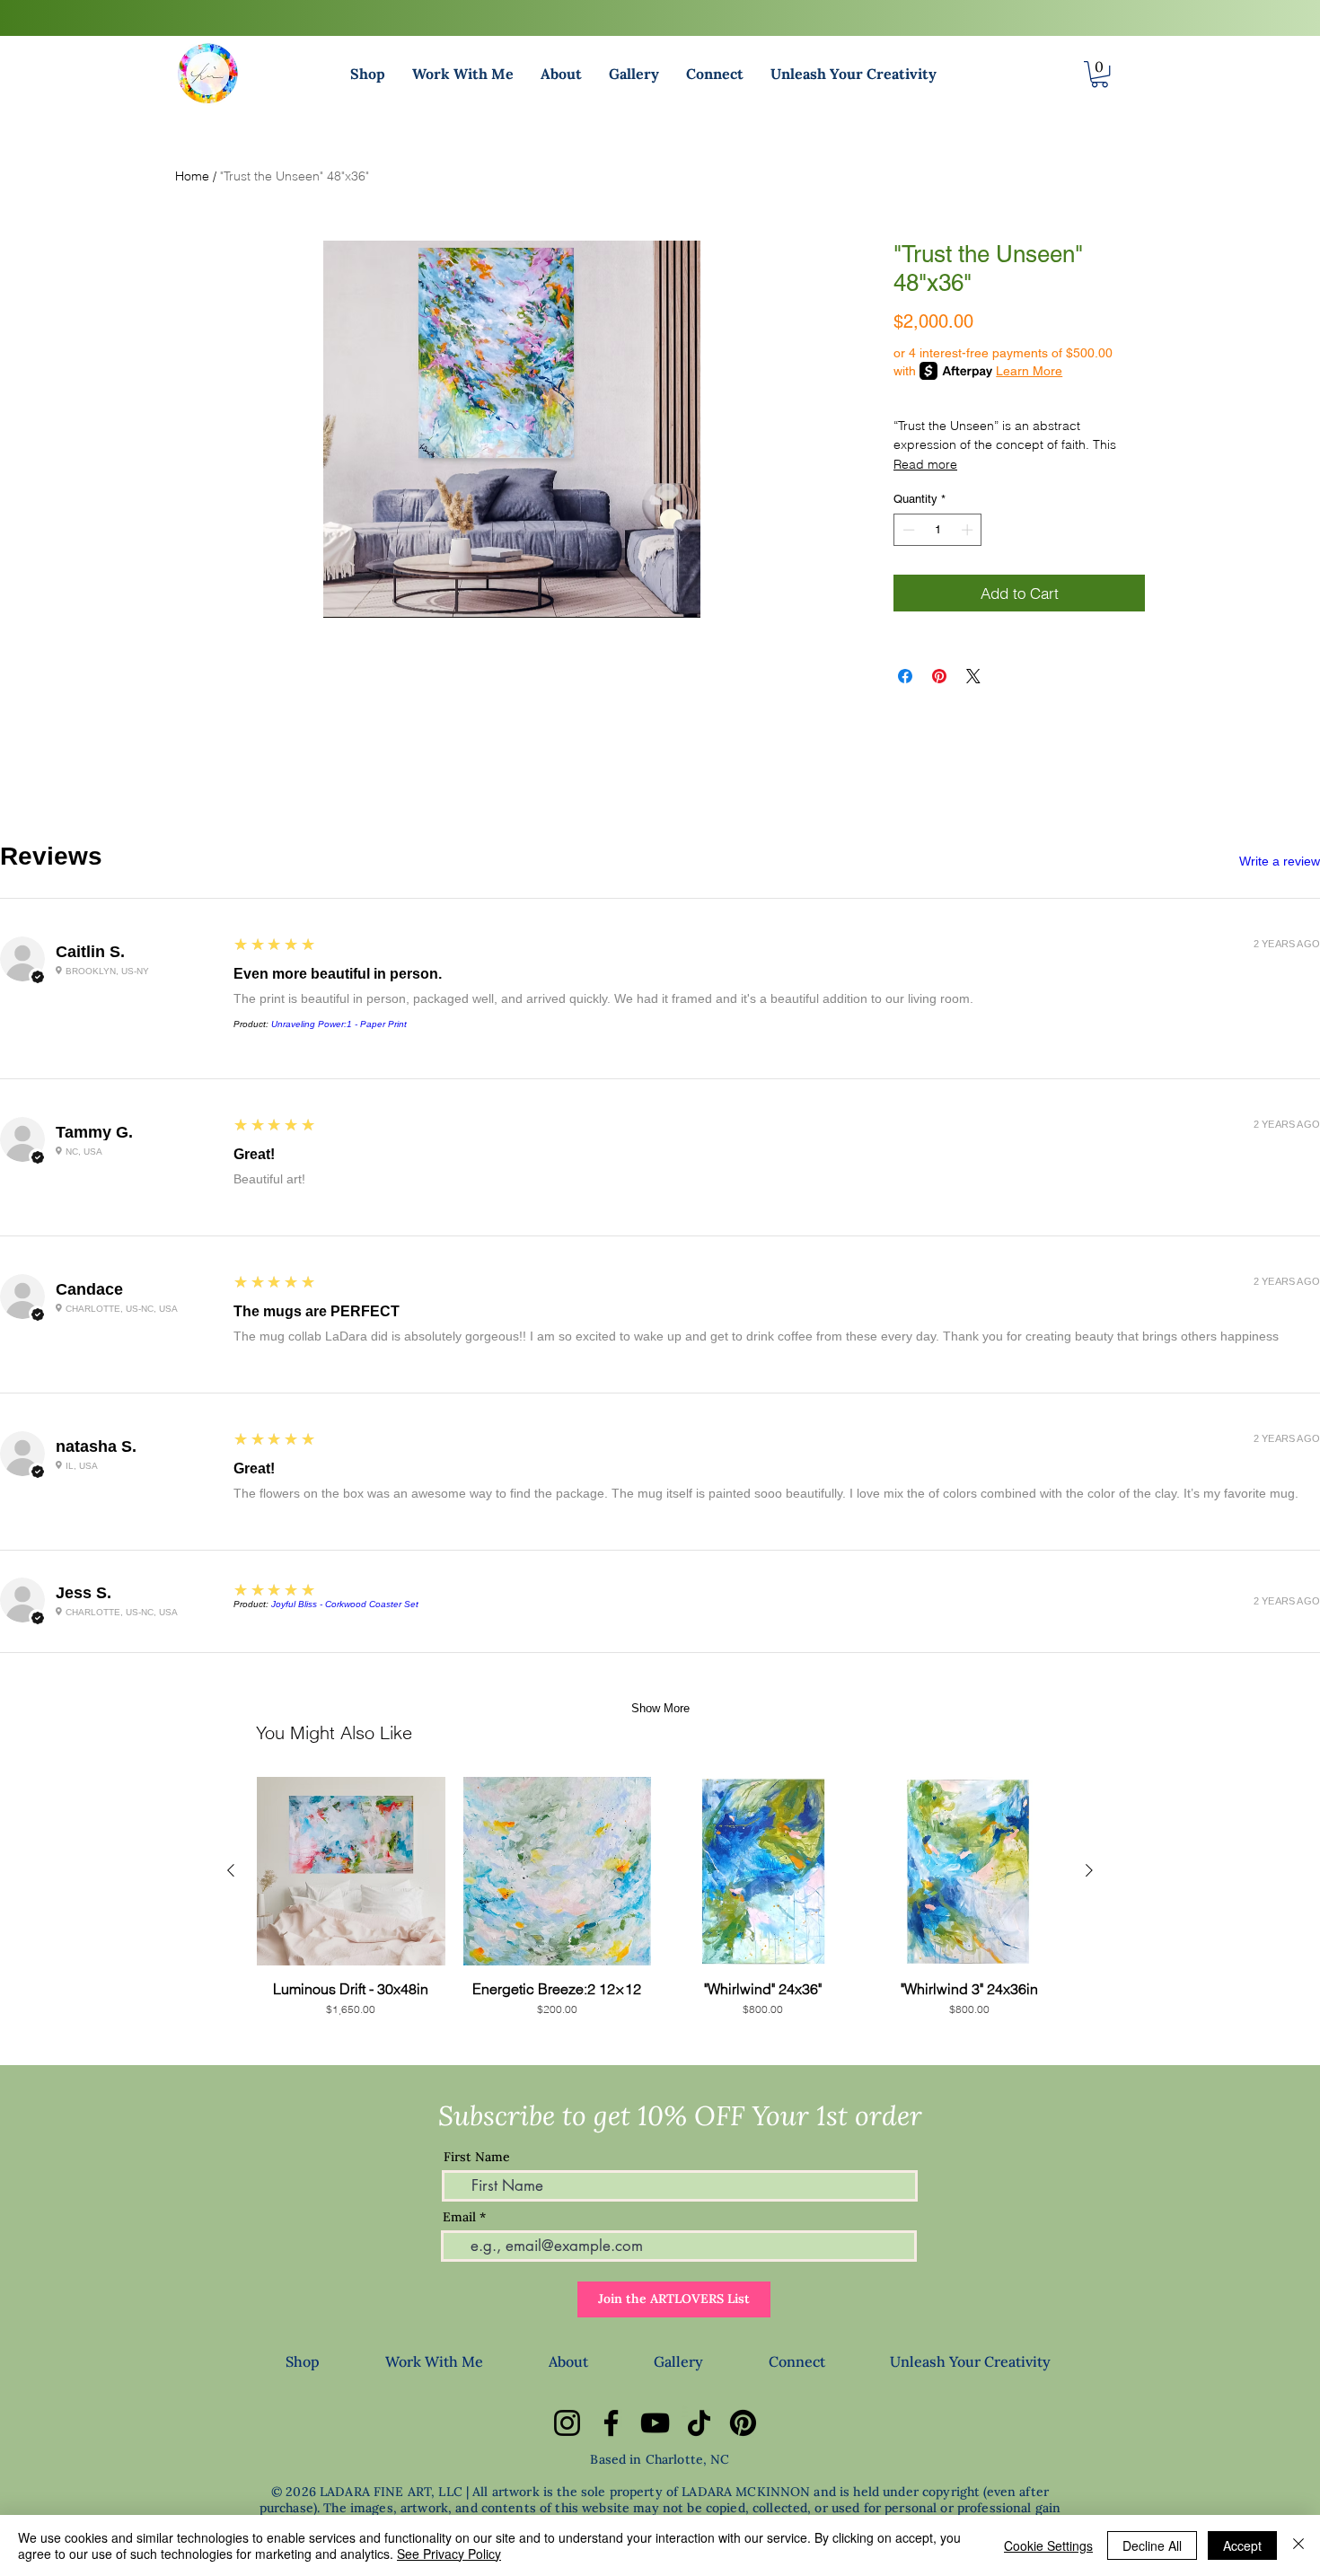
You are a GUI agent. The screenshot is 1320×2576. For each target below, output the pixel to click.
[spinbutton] (938, 530)
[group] (660, 1906)
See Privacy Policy (449, 2554)
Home (192, 176)
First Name (477, 2157)
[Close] (1298, 2545)
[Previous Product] (231, 1870)
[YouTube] (655, 2423)
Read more (925, 464)
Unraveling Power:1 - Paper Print (339, 1024)
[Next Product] (1089, 1870)
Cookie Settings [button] (1048, 2545)
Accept (1242, 2545)
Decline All (1152, 2545)
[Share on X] (973, 676)
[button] (368, 74)
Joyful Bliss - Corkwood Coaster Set (345, 1604)
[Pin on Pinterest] (939, 676)
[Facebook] (611, 2423)
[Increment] (969, 530)
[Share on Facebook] (905, 676)
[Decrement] (907, 530)
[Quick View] (351, 1871)
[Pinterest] (743, 2423)
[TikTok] (699, 2423)
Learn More (1029, 371)
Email (459, 2217)
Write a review (1280, 861)
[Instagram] (567, 2423)
